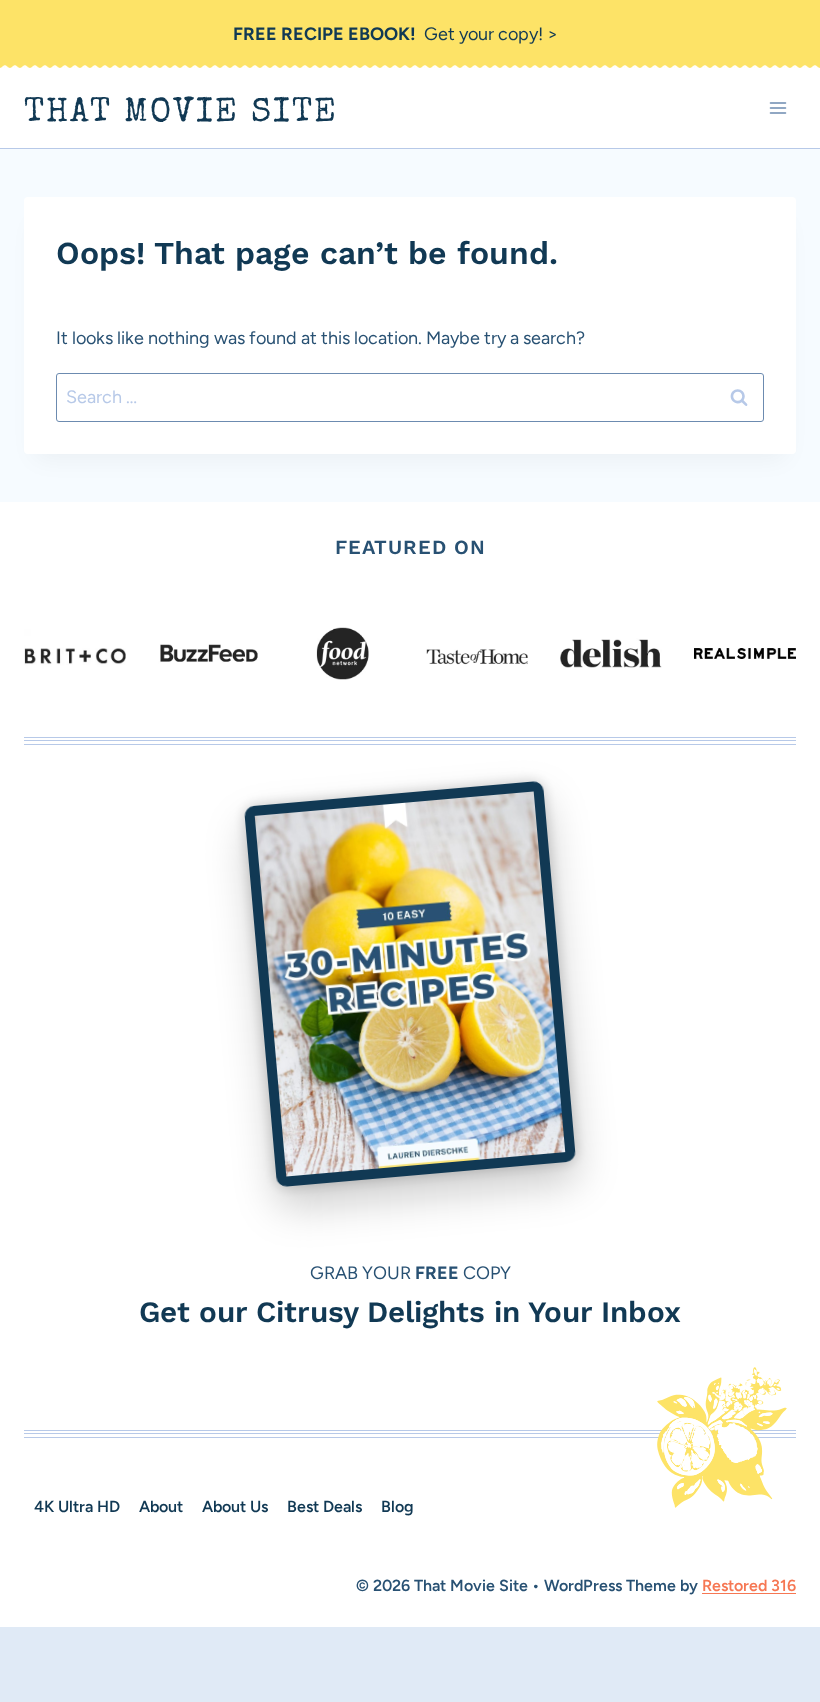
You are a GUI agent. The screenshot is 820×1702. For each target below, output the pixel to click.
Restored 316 (749, 1585)
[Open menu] (777, 108)
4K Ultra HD (77, 1506)
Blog (397, 1506)
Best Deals (324, 1506)
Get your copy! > (395, 34)
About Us (235, 1506)
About (161, 1506)
